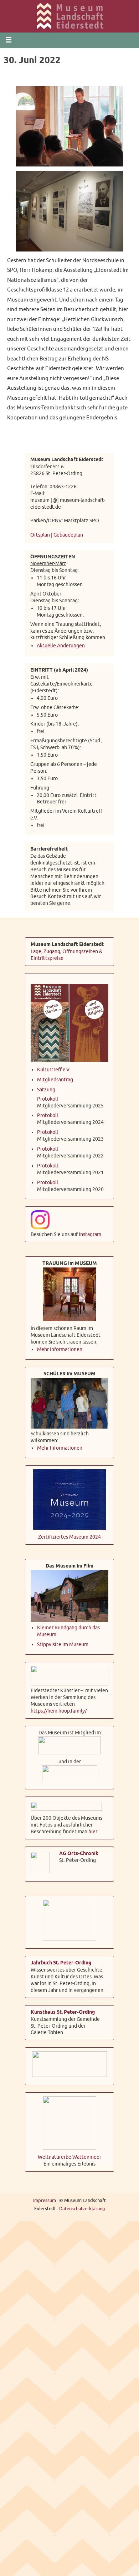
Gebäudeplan (68, 534)
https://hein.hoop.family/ (59, 1708)
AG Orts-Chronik (79, 1851)
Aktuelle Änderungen (61, 644)
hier (93, 1829)
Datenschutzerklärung (82, 2206)
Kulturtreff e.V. (54, 1067)
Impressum (45, 2198)
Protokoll (48, 1096)
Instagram (90, 1232)
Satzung (46, 1087)
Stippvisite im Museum (63, 1642)
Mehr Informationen (60, 1347)
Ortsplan (40, 534)
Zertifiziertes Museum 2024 (69, 1534)
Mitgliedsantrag (55, 1077)
